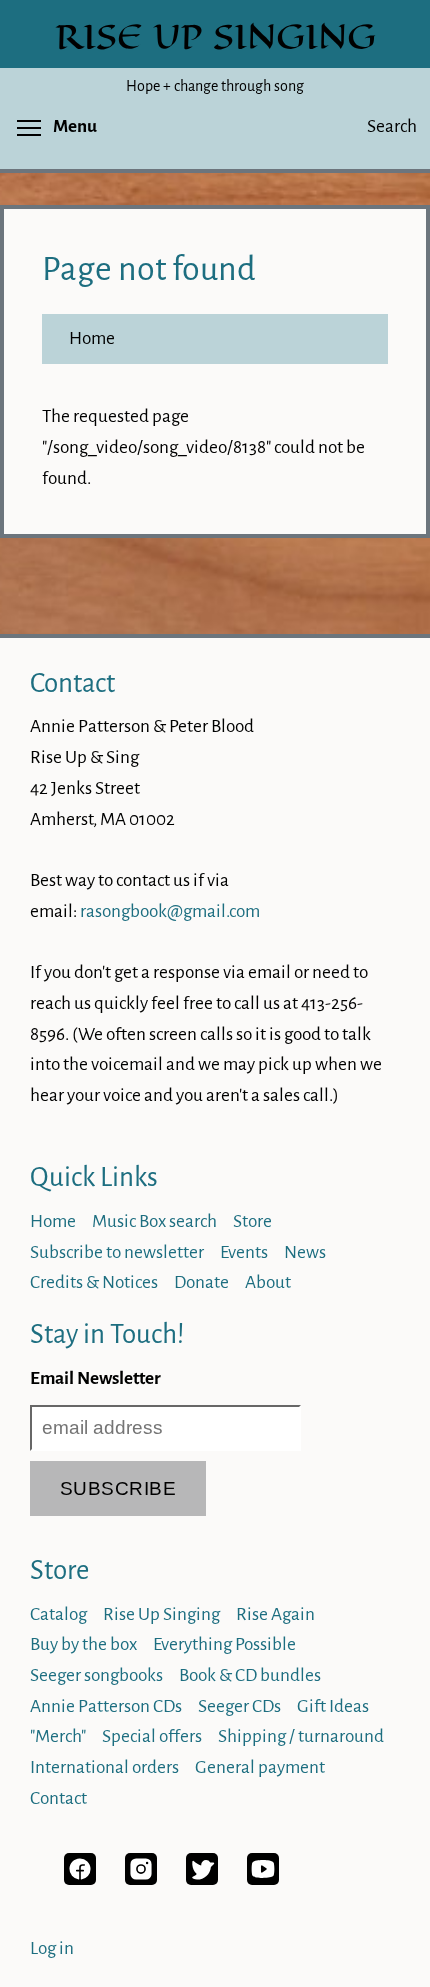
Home (92, 338)
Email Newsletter (95, 1378)
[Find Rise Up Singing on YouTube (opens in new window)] (263, 1879)
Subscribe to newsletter (117, 1252)
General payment (260, 1767)
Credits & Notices (94, 1282)
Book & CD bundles (250, 1675)
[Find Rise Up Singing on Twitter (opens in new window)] (202, 1879)
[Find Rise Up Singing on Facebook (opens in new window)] (80, 1879)
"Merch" (58, 1736)
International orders (104, 1767)
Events (244, 1252)
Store (252, 1221)
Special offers (152, 1736)
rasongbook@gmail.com (170, 911)
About (268, 1282)
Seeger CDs (239, 1706)
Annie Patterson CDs (106, 1706)
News (305, 1252)
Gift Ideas (333, 1706)
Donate (201, 1282)
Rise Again (275, 1614)
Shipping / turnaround (301, 1736)
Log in (52, 1948)
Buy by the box (83, 1644)
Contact (72, 683)
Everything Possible (224, 1644)
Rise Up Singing (161, 1614)
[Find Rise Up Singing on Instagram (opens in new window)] (141, 1879)
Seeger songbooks (96, 1675)
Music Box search (154, 1221)
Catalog (58, 1614)
